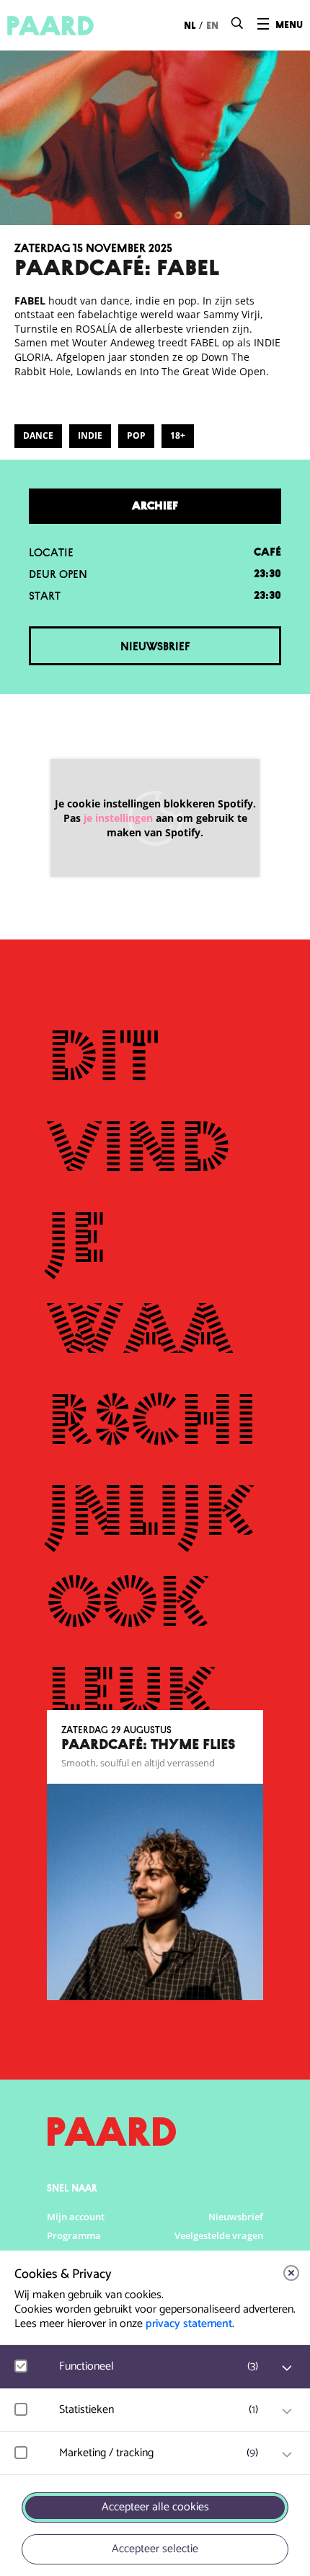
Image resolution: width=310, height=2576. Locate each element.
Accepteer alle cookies (155, 2507)
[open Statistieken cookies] (287, 2411)
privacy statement (189, 2324)
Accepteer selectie (155, 2549)
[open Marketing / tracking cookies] (287, 2455)
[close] (291, 2273)
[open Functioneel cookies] (287, 2368)
